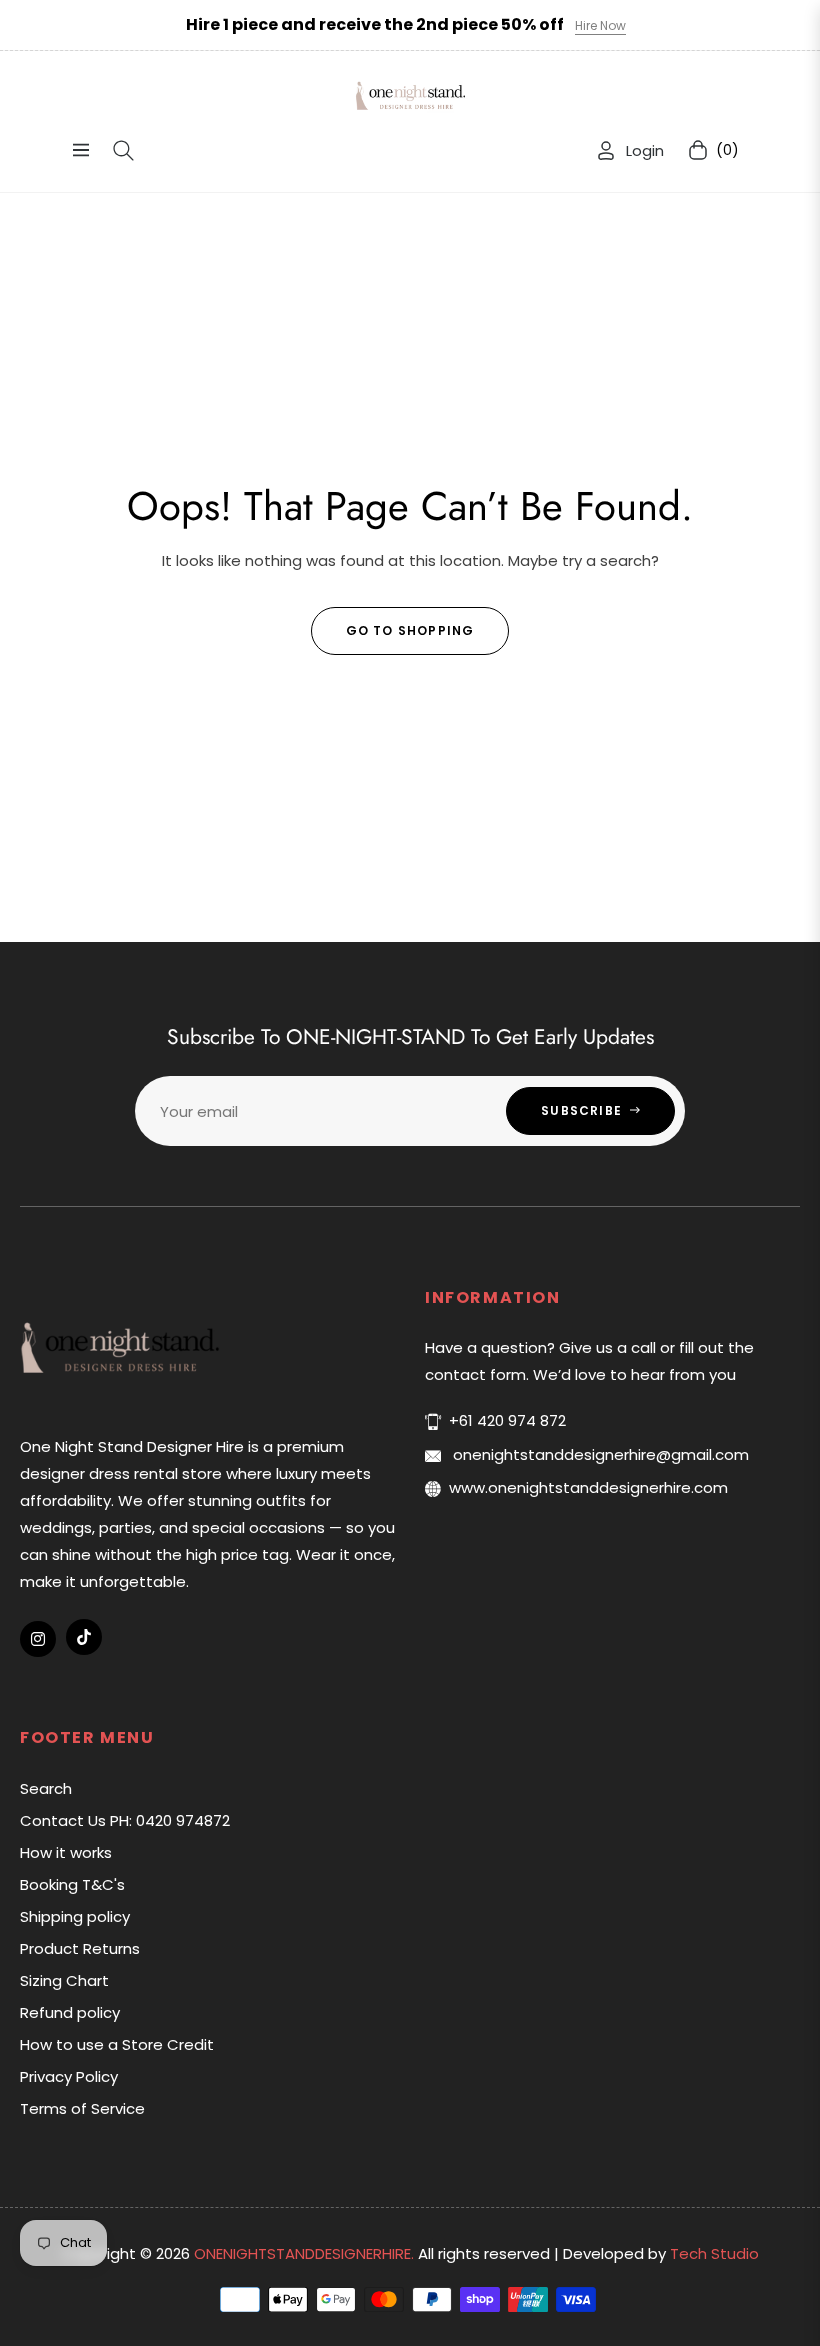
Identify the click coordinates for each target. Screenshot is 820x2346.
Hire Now (600, 25)
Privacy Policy (69, 2076)
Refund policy (70, 2012)
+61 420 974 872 (507, 1420)
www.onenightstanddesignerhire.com (588, 1487)
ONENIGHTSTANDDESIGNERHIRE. (306, 2253)
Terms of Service (82, 2108)
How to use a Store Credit (117, 2044)
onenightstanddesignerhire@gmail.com (599, 1454)
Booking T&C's (72, 1884)
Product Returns (80, 1948)
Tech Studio (714, 2253)
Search (46, 1788)
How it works (66, 1852)
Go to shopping (410, 630)
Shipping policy (75, 1916)
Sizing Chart (64, 1980)
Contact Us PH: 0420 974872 (125, 1820)
